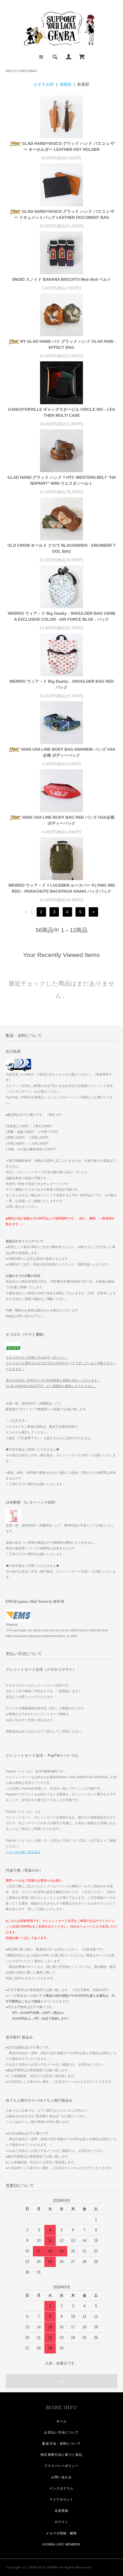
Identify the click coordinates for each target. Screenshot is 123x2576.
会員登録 (61, 2511)
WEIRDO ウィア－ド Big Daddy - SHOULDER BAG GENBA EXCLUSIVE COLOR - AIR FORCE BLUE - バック (61, 616)
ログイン (61, 2522)
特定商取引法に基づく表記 (61, 2455)
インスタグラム (62, 2488)
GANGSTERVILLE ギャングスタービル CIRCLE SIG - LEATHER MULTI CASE (61, 412)
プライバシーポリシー (61, 2466)
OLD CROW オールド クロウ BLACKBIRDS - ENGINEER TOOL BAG (61, 548)
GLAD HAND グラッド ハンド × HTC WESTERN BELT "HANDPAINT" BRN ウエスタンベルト (62, 480)
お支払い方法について (61, 2432)
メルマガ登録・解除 (61, 2533)
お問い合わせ (62, 2477)
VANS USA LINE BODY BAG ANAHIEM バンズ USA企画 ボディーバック (68, 752)
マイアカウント (62, 2499)
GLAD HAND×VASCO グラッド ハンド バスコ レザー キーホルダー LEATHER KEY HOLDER (68, 146)
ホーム (61, 2421)
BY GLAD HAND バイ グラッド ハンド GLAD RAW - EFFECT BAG (68, 344)
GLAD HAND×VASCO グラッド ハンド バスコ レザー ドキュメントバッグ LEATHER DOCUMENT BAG (64, 214)
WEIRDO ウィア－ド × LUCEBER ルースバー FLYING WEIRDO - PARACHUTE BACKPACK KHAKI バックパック (62, 888)
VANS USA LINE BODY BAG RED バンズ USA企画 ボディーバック (68, 820)
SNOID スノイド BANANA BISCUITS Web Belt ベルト (62, 279)
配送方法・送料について (61, 2443)
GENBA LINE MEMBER (61, 2544)
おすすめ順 (44, 84)
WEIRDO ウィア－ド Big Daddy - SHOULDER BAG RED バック (62, 684)
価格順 (66, 84)
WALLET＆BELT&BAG (21, 71)
